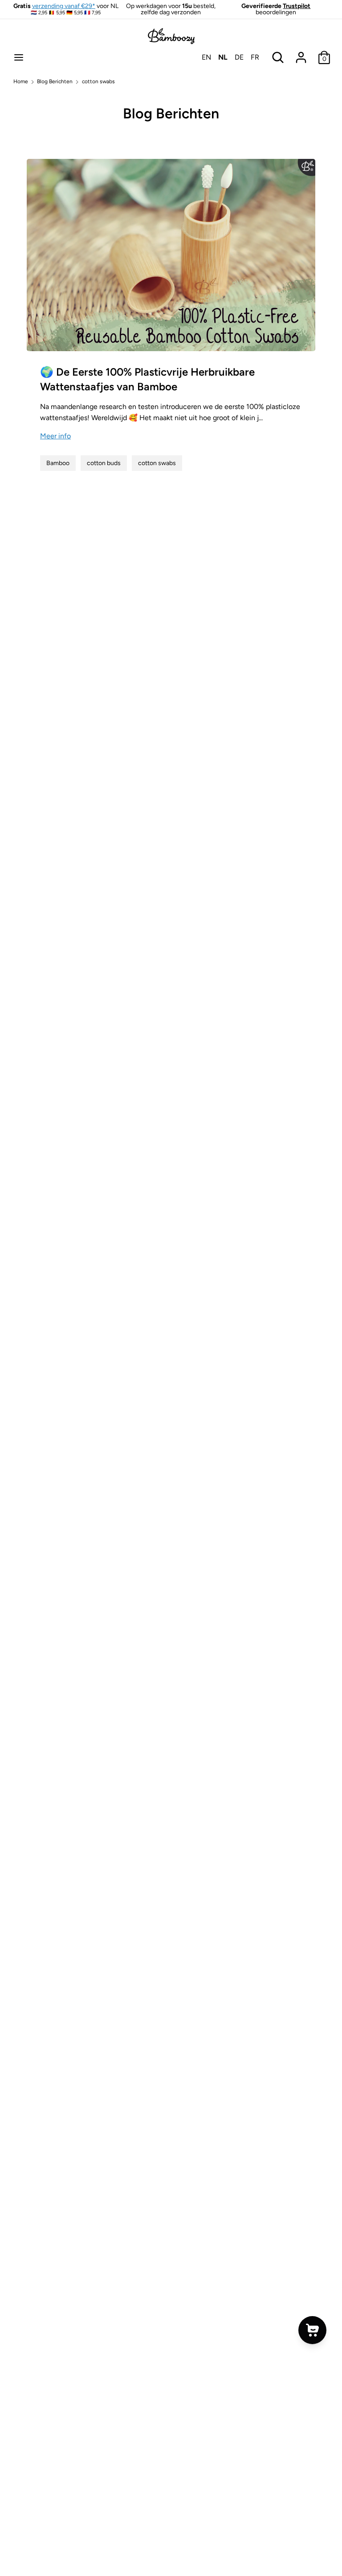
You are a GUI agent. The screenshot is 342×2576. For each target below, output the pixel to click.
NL (223, 57)
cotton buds (104, 463)
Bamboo (58, 463)
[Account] (301, 54)
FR (255, 57)
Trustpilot (297, 6)
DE (239, 57)
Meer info (55, 436)
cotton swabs (157, 463)
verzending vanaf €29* (64, 6)
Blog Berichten (171, 113)
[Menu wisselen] (19, 57)
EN (206, 57)
